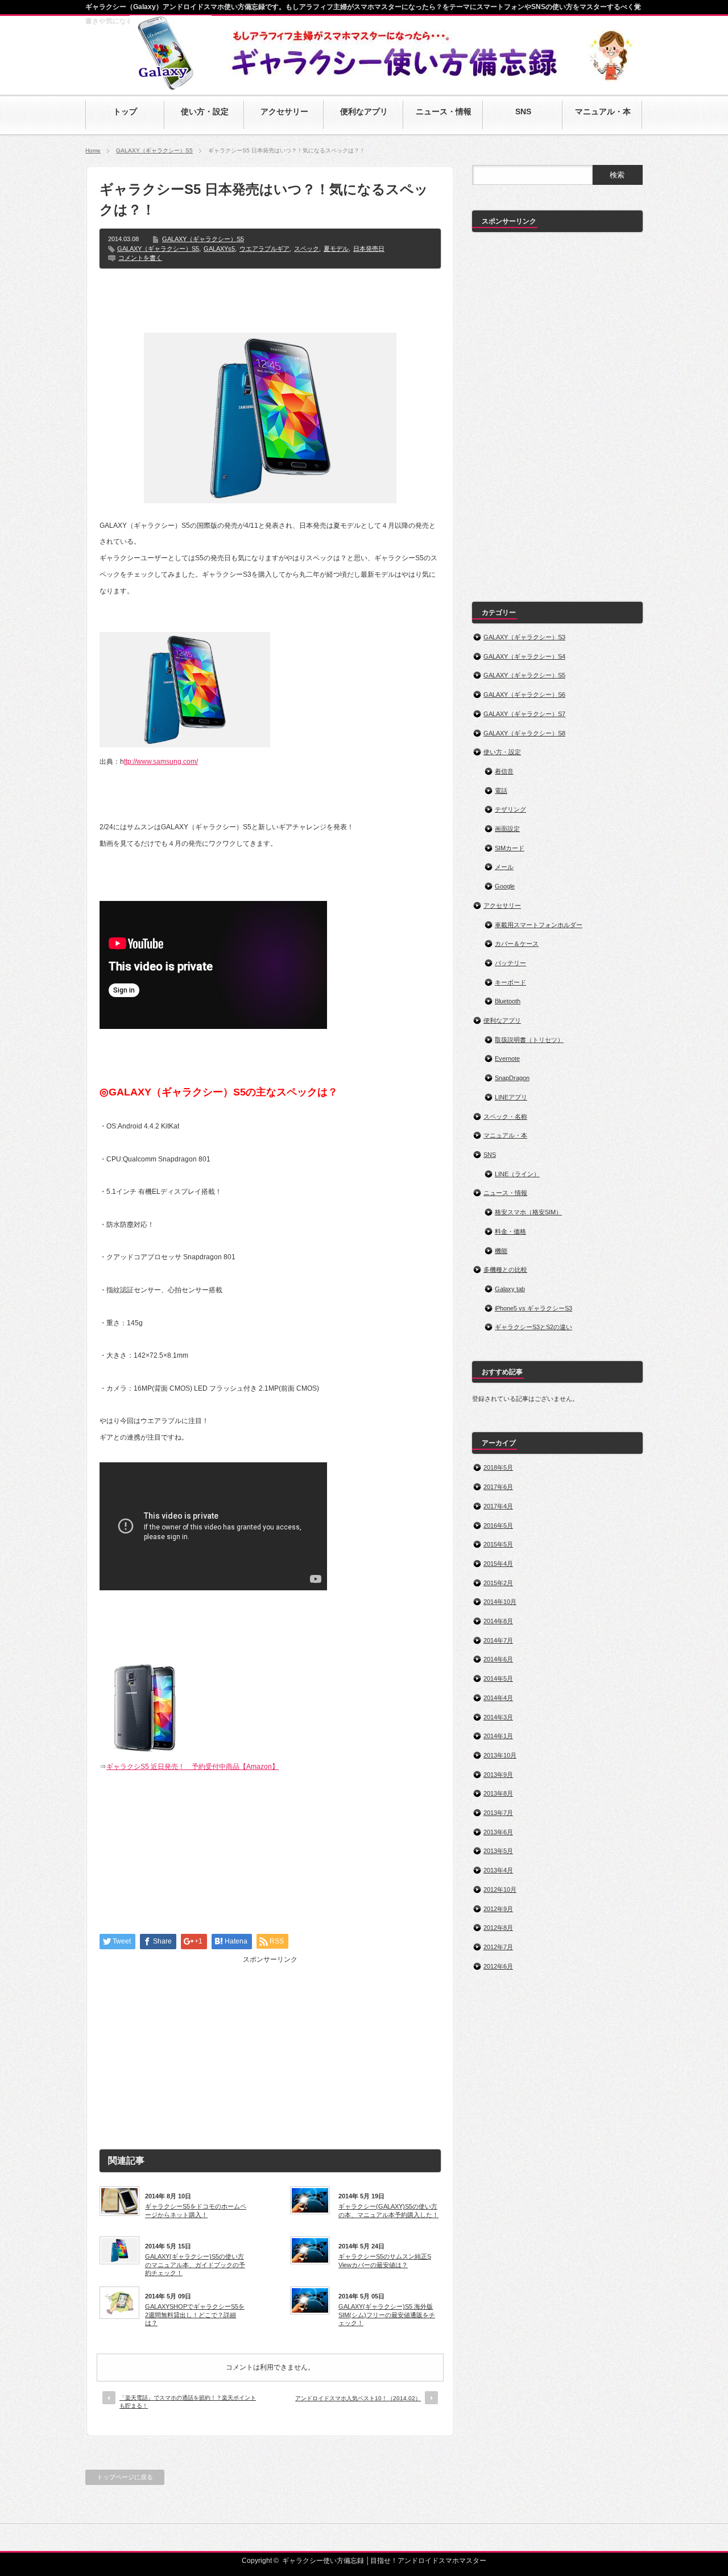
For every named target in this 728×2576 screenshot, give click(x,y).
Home (93, 150)
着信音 (504, 771)
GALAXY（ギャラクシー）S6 (524, 694)
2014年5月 (498, 1678)
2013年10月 (500, 1755)
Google (505, 886)
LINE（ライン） (517, 1174)
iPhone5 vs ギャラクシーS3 (533, 1308)
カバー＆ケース (517, 944)
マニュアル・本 (505, 1135)
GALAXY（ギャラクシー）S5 (154, 150)
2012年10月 (500, 1889)
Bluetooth (508, 1001)
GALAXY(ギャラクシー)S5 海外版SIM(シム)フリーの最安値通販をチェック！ (387, 2315)
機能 (501, 1251)
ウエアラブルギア (264, 249)
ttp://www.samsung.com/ (161, 762)
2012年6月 (498, 1966)
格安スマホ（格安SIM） (528, 1212)
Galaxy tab (510, 1289)
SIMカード (510, 848)
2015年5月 (498, 1544)
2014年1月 (498, 1736)
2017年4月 (498, 1506)
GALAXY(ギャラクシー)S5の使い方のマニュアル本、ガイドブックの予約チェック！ (195, 2265)
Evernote (507, 1058)
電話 (501, 791)
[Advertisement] (270, 300)
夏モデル (336, 249)
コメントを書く (140, 258)
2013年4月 (498, 1870)
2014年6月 (498, 1659)
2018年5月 (498, 1467)
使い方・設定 (502, 752)
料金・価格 (510, 1231)
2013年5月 (498, 1851)
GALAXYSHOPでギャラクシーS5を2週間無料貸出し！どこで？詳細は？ (195, 2315)
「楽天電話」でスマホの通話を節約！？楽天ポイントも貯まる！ (188, 2402)
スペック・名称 (505, 1117)
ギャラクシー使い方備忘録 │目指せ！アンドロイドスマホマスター (384, 2561)
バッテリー (510, 963)
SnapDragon (512, 1078)
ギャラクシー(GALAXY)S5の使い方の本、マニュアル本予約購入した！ (388, 2210)
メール (504, 867)
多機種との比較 (505, 1270)
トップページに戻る (125, 2477)
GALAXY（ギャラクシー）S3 (524, 637)
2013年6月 (498, 1832)
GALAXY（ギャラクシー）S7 (524, 714)
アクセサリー (502, 905)
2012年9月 (498, 1909)
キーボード (510, 982)
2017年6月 (498, 1487)
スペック (307, 249)
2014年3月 (498, 1717)
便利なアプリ (502, 1020)
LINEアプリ (511, 1097)
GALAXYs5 (219, 249)
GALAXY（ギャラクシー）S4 (524, 656)
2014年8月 (498, 1621)
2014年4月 (498, 1698)
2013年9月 (498, 1775)
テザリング (510, 809)
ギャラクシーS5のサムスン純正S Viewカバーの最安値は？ (385, 2260)
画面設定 (507, 829)
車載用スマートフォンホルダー (539, 925)
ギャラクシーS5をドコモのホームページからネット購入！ (196, 2210)
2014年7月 (498, 1640)
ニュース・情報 (505, 1193)
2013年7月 (498, 1813)
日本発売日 (369, 249)
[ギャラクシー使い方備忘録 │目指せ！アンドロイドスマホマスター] (171, 85)
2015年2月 (498, 1583)
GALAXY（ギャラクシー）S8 (524, 733)
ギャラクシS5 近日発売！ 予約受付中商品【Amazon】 (193, 1767)
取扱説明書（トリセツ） (529, 1040)
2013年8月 (498, 1793)
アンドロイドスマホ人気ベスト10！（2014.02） (358, 2398)
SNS (490, 1155)
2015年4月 (498, 1564)
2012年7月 (498, 1947)
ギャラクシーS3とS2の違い (533, 1327)
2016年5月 (498, 1525)
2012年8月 (498, 1928)
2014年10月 (500, 1602)
